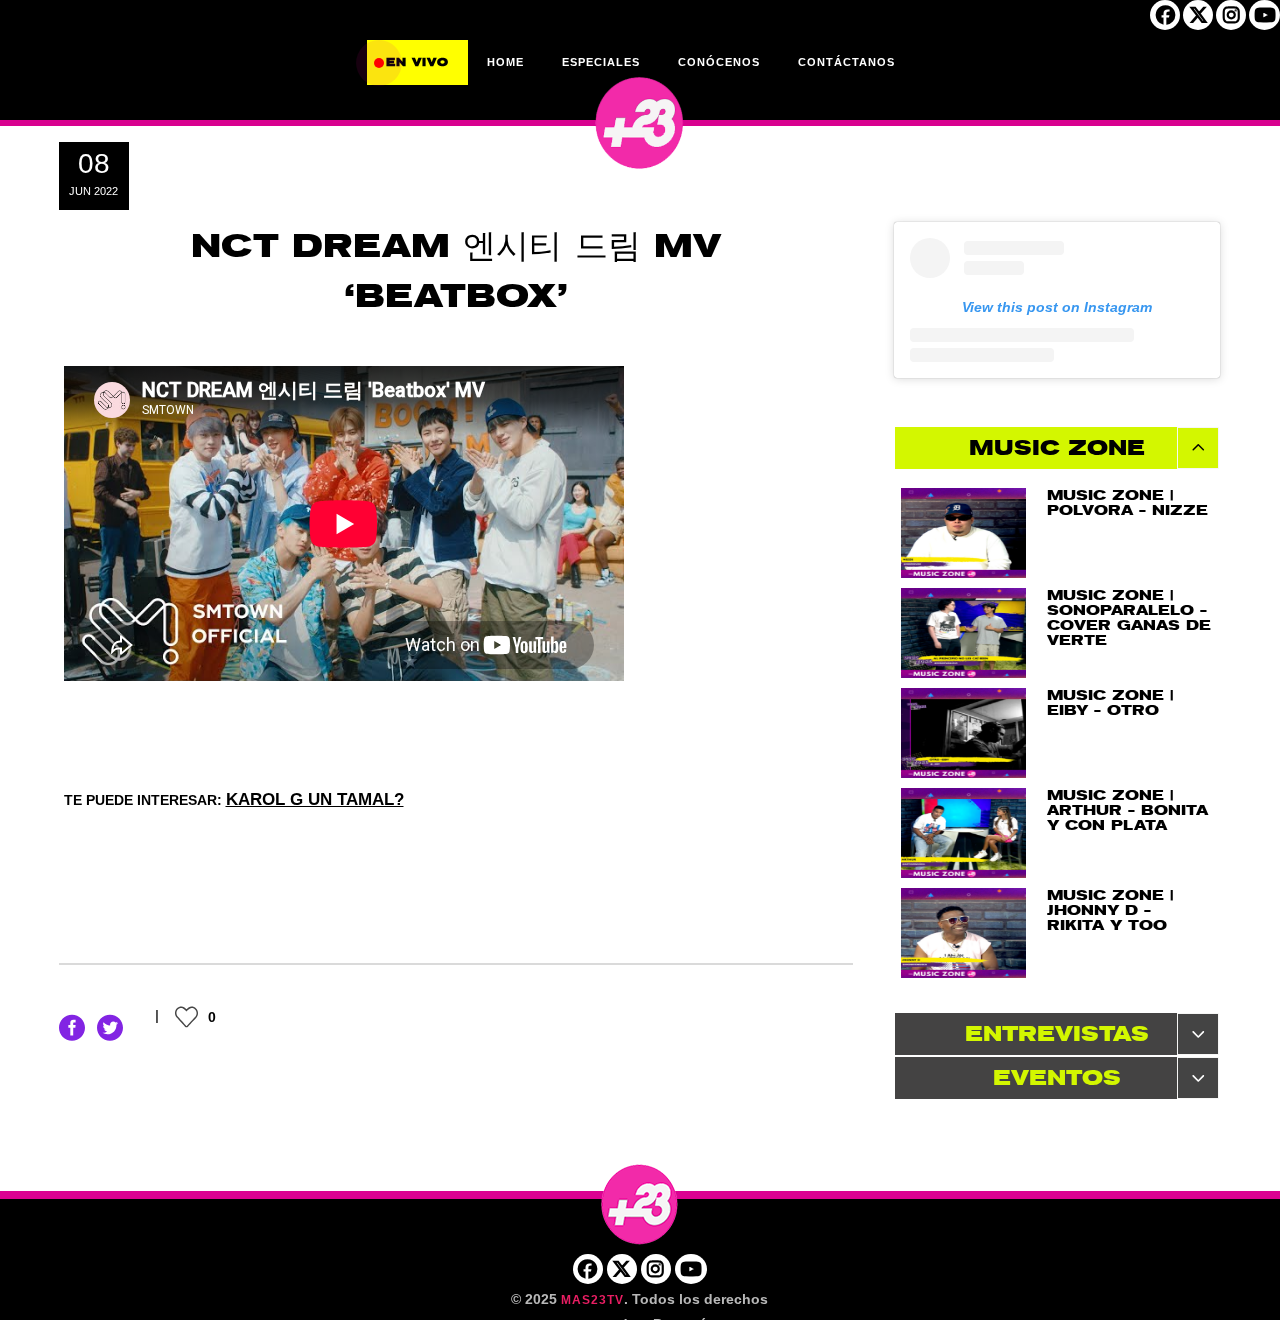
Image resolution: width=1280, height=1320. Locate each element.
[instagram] (1231, 21)
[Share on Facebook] (72, 1027)
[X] (1198, 21)
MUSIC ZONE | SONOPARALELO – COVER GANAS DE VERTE (1129, 618)
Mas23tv (592, 1300)
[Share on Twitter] (110, 1027)
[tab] (1057, 448)
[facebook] (1165, 21)
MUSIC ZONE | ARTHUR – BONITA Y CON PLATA (1127, 810)
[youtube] (1264, 21)
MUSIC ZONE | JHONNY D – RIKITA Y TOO (1110, 910)
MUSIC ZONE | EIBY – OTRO (1110, 703)
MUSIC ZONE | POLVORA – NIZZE (1127, 503)
